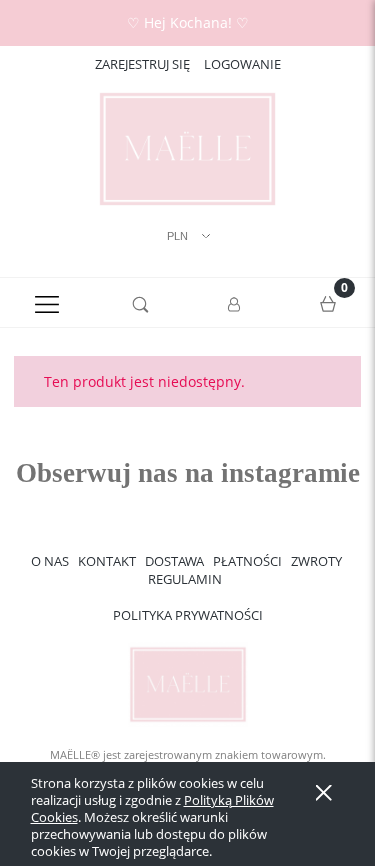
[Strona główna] (187, 149)
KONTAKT (107, 561)
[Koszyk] (328, 303)
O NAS (50, 561)
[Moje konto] (235, 306)
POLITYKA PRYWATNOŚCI (188, 615)
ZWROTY (316, 561)
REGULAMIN (185, 579)
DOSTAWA (174, 561)
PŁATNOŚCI (247, 561)
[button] (47, 303)
